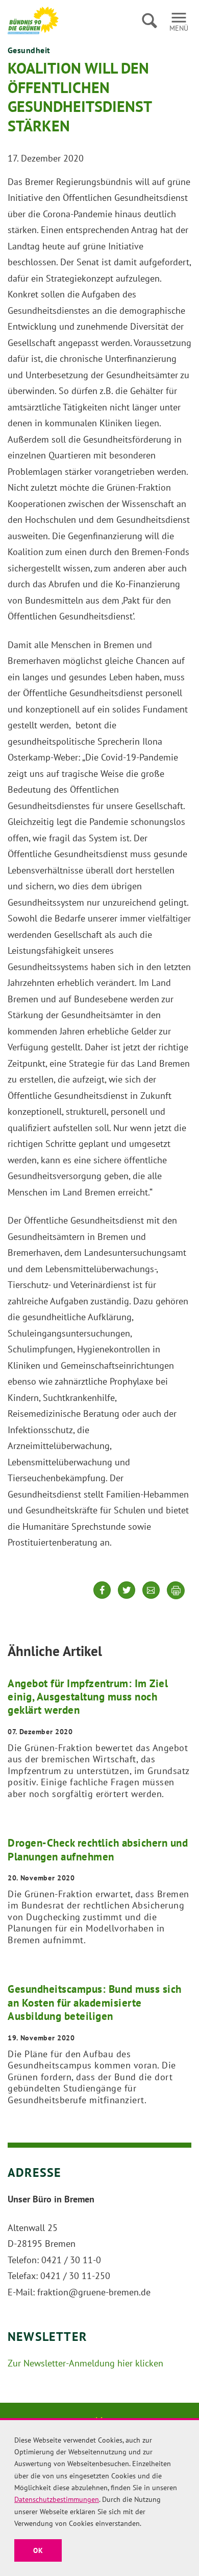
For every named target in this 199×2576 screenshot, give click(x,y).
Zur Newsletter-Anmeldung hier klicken (85, 2363)
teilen (102, 1598)
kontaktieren (151, 1598)
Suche (149, 20)
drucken (176, 1591)
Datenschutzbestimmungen (57, 2499)
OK (38, 2550)
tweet (127, 1598)
